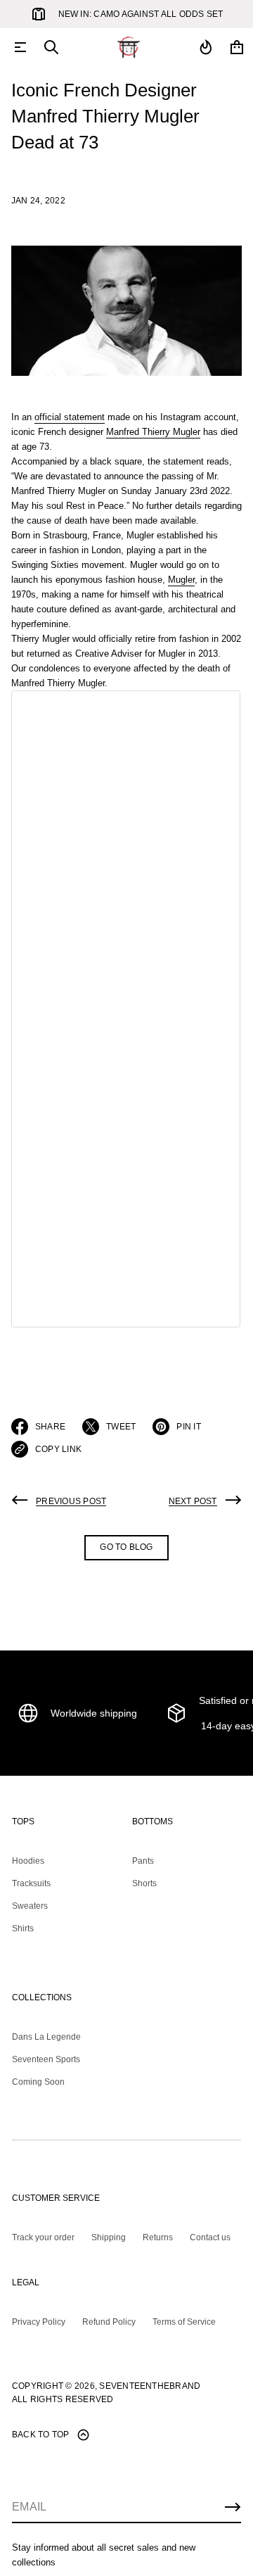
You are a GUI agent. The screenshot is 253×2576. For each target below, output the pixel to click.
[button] (51, 47)
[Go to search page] (51, 47)
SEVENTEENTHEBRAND (150, 2386)
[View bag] (237, 47)
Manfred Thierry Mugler (153, 432)
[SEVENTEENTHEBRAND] (129, 47)
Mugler (181, 580)
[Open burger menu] (20, 47)
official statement (70, 417)
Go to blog (126, 1547)
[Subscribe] (233, 2507)
